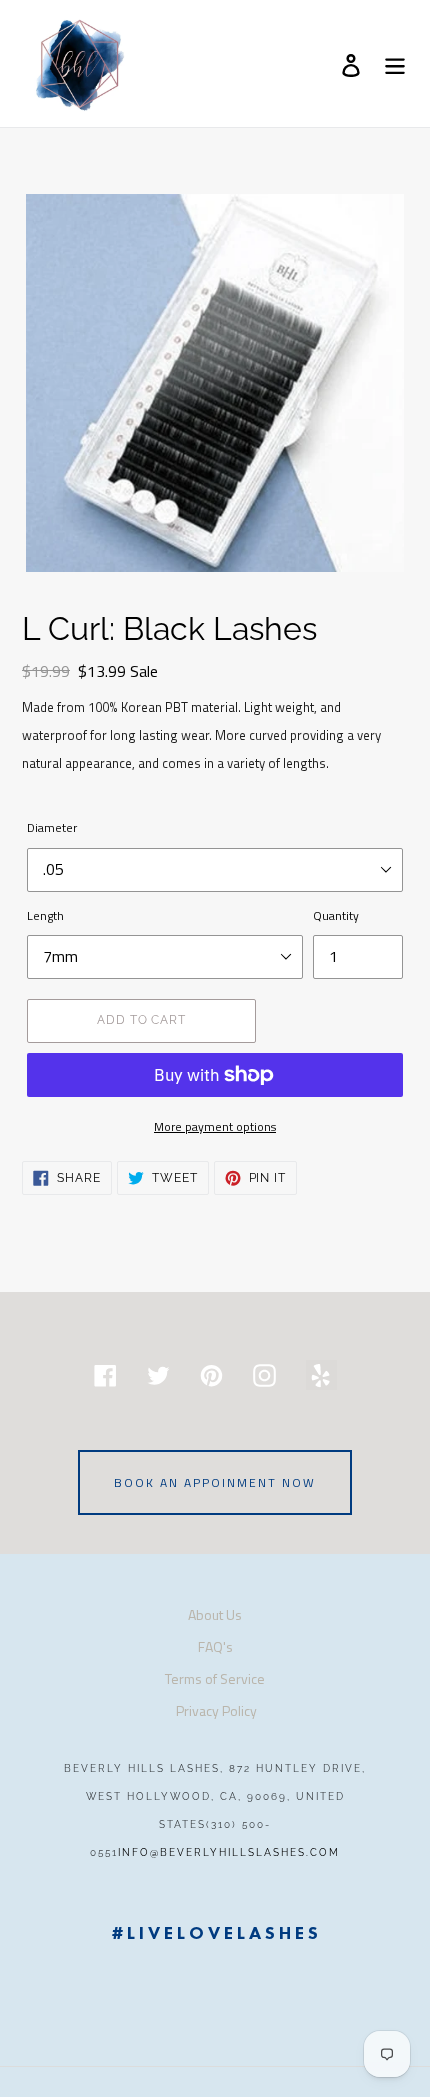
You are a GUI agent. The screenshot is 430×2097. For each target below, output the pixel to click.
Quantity (336, 915)
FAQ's (215, 1646)
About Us (215, 1614)
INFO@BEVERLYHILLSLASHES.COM (229, 1852)
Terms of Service (215, 1678)
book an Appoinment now (215, 1482)
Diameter (52, 827)
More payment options (215, 1126)
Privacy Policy (216, 1710)
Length (45, 915)
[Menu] (395, 64)
